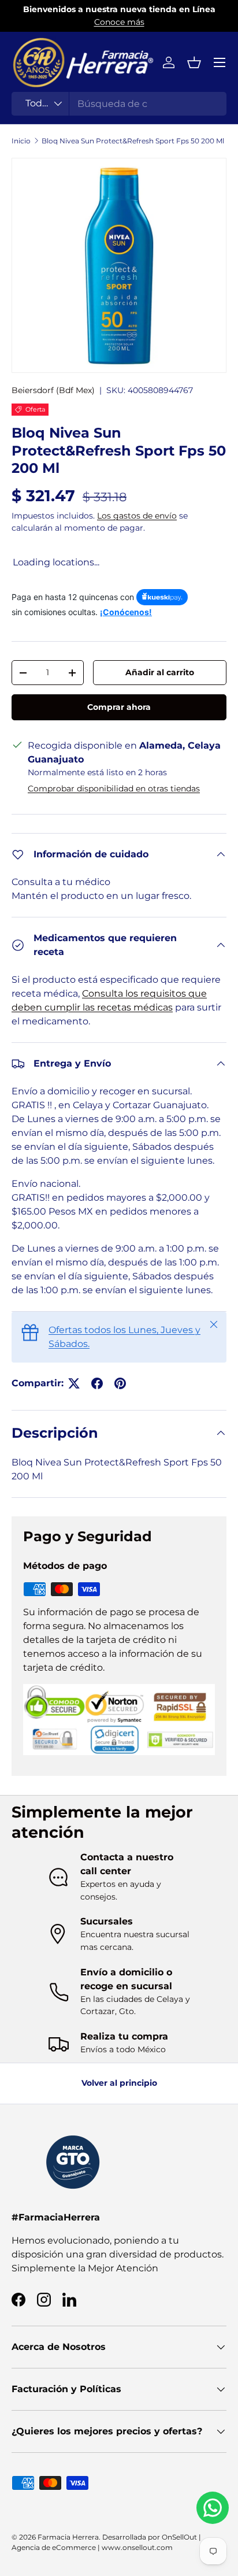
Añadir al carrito (160, 672)
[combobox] (119, 104)
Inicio (21, 141)
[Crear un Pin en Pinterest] (120, 1383)
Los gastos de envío (137, 516)
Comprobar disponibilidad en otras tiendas (114, 789)
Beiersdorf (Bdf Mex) (53, 390)
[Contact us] (213, 2508)
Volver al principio (119, 2083)
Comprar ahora (119, 707)
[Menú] (220, 62)
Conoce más (119, 22)
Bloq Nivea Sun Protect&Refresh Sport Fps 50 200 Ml (133, 141)
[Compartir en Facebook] (97, 1383)
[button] (194, 62)
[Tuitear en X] (74, 1383)
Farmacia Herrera (68, 2537)
